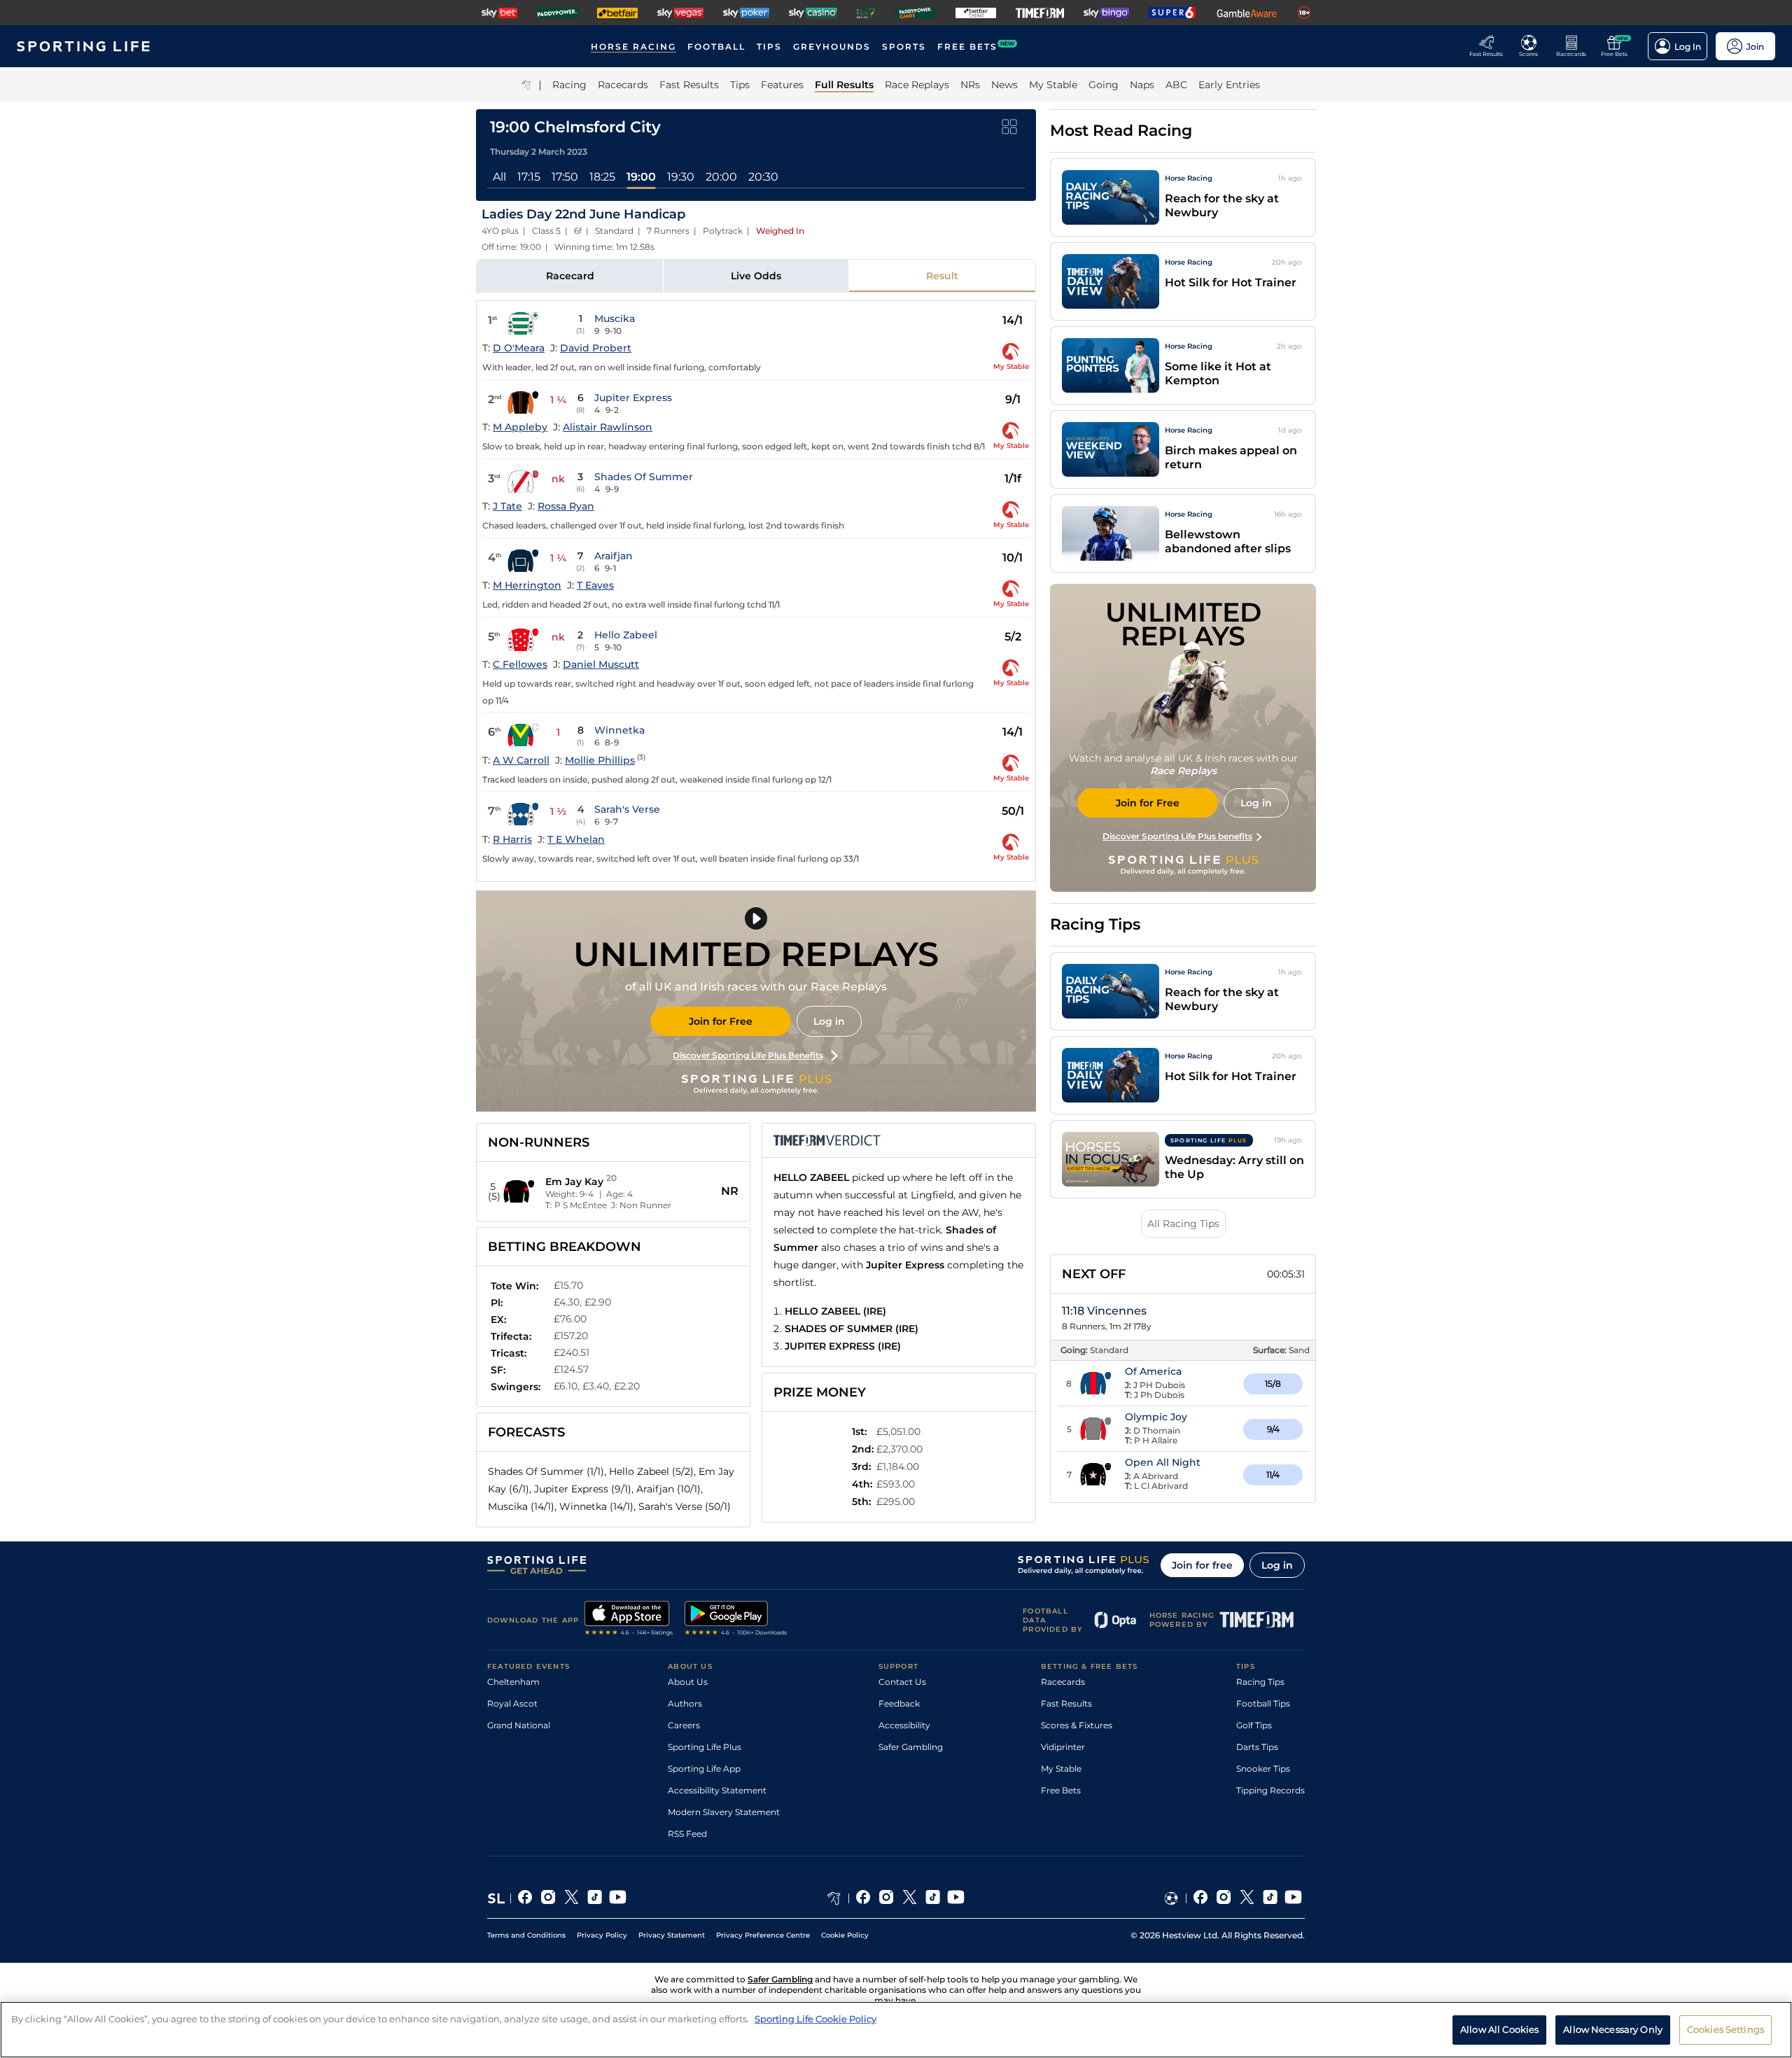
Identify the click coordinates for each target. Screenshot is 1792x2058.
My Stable (1061, 1769)
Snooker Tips (1263, 1769)
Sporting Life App (704, 1769)
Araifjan (614, 556)
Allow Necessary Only (1613, 2029)
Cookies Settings (1725, 2029)
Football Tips (1263, 1703)
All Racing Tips (1183, 1224)
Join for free (1202, 1565)
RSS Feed (687, 1834)
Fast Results (1066, 1703)
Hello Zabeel (626, 635)
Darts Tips (1257, 1747)
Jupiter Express (633, 398)
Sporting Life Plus (705, 1747)
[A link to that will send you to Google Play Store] (736, 1620)
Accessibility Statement (717, 1790)
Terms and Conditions (526, 1935)
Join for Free (721, 1021)
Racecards (1063, 1682)
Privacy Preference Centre (763, 1935)
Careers (684, 1725)
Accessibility (904, 1725)
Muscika (615, 318)
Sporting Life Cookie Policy (815, 2019)
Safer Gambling (911, 1747)
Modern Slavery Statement (724, 1812)
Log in (829, 1021)
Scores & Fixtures (1077, 1725)
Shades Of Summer (644, 477)
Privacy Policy (602, 1935)
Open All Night (1163, 1462)
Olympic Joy (1156, 1417)
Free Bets (1061, 1790)
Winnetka (619, 730)
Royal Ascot (512, 1703)
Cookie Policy (845, 1935)
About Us (688, 1682)
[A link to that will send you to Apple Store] (629, 1620)
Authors (685, 1703)
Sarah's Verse (627, 809)
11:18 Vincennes (1104, 1311)
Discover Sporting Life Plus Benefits (748, 1055)
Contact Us (902, 1682)
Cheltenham (513, 1682)
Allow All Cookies (1499, 2029)
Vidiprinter (1063, 1747)
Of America (1153, 1371)
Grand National (519, 1725)
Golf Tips (1254, 1725)
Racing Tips (1260, 1682)
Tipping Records (1270, 1790)
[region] (896, 2030)
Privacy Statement (672, 1935)
